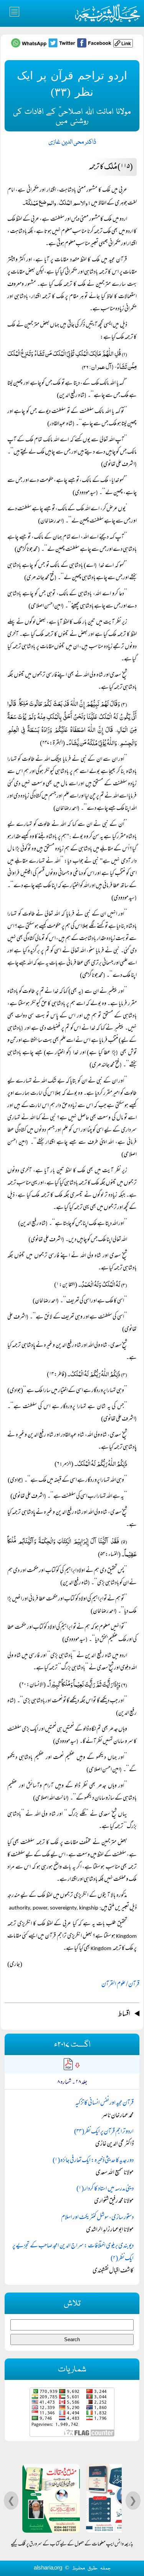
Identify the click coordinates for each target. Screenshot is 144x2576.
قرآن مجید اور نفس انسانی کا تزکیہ (104, 2103)
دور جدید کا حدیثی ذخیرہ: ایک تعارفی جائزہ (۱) (93, 2161)
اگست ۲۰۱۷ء (72, 2045)
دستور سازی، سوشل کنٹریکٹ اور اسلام (97, 2218)
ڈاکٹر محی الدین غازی (72, 142)
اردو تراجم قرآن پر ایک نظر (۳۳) (104, 2132)
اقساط (124, 2014)
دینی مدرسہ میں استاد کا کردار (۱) (105, 2189)
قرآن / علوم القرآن (120, 1985)
